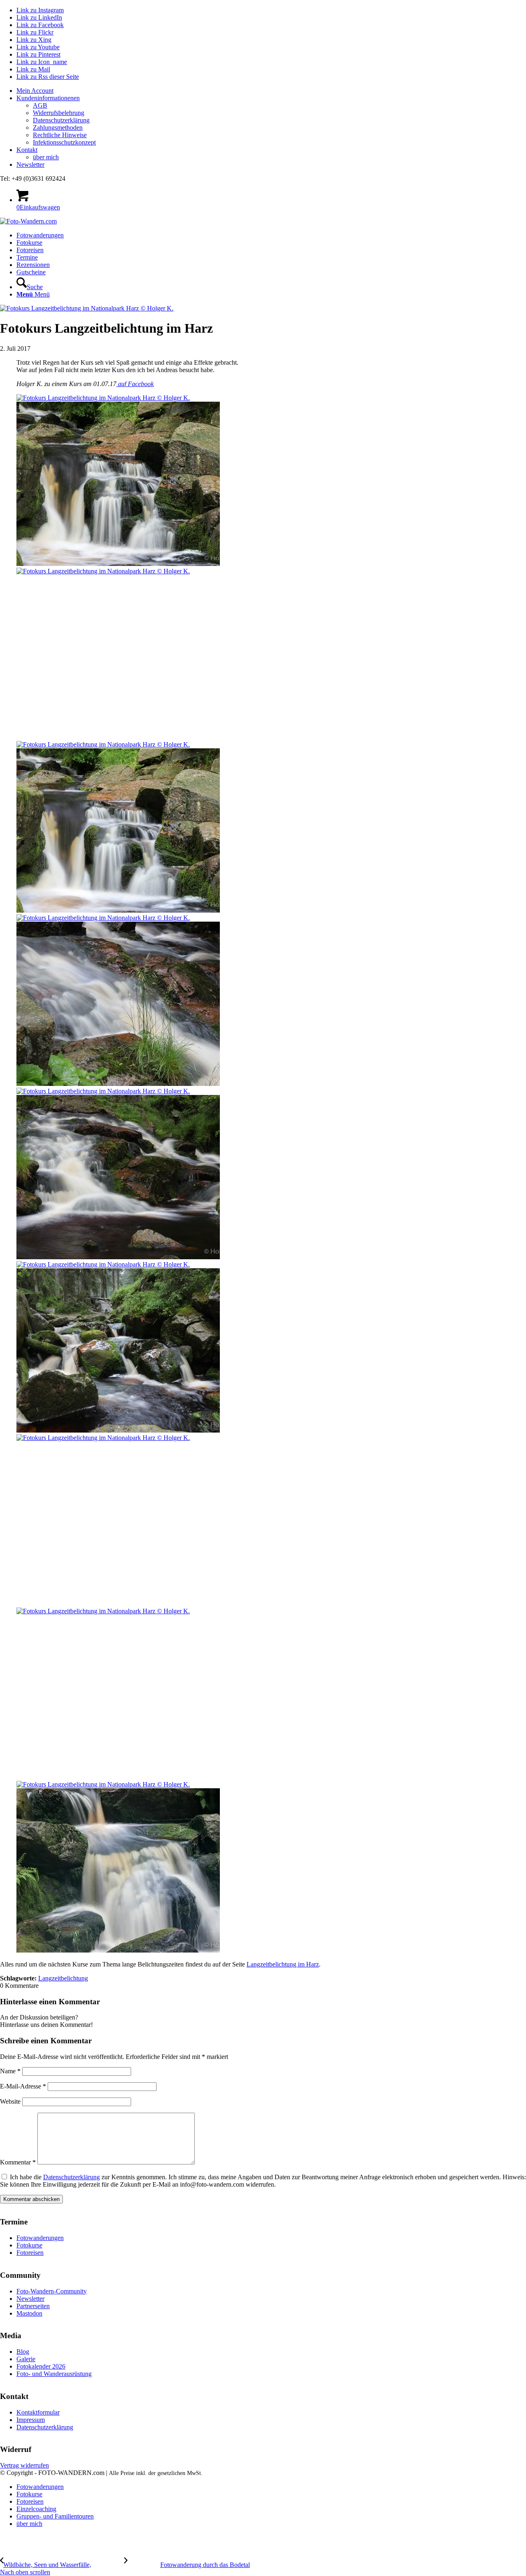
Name (10, 2071)
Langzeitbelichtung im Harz (283, 1964)
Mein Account (35, 91)
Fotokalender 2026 (41, 2366)
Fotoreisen (30, 2253)
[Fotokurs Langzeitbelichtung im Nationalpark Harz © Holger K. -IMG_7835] (87, 308)
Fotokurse (29, 2245)
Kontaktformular (38, 2412)
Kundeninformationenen (48, 98)
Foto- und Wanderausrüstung (54, 2374)
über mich (46, 157)
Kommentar (18, 2162)
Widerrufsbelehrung (59, 113)
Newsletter (30, 164)
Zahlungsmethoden (58, 128)
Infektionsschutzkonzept (64, 142)
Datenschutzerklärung (61, 120)
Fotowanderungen (40, 2238)
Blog (23, 2352)
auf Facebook (135, 384)
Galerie (26, 2359)
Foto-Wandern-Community (52, 2291)
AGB (40, 105)
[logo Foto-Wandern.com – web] (28, 221)
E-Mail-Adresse (23, 2086)
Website (10, 2101)
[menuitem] (271, 91)
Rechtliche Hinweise (60, 135)
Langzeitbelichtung (63, 1978)
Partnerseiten (33, 2306)
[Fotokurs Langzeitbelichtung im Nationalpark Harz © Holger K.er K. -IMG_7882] (263, 1348)
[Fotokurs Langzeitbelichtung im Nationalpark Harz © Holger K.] (263, 654)
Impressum (31, 2420)
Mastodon (29, 2313)
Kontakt (27, 150)
